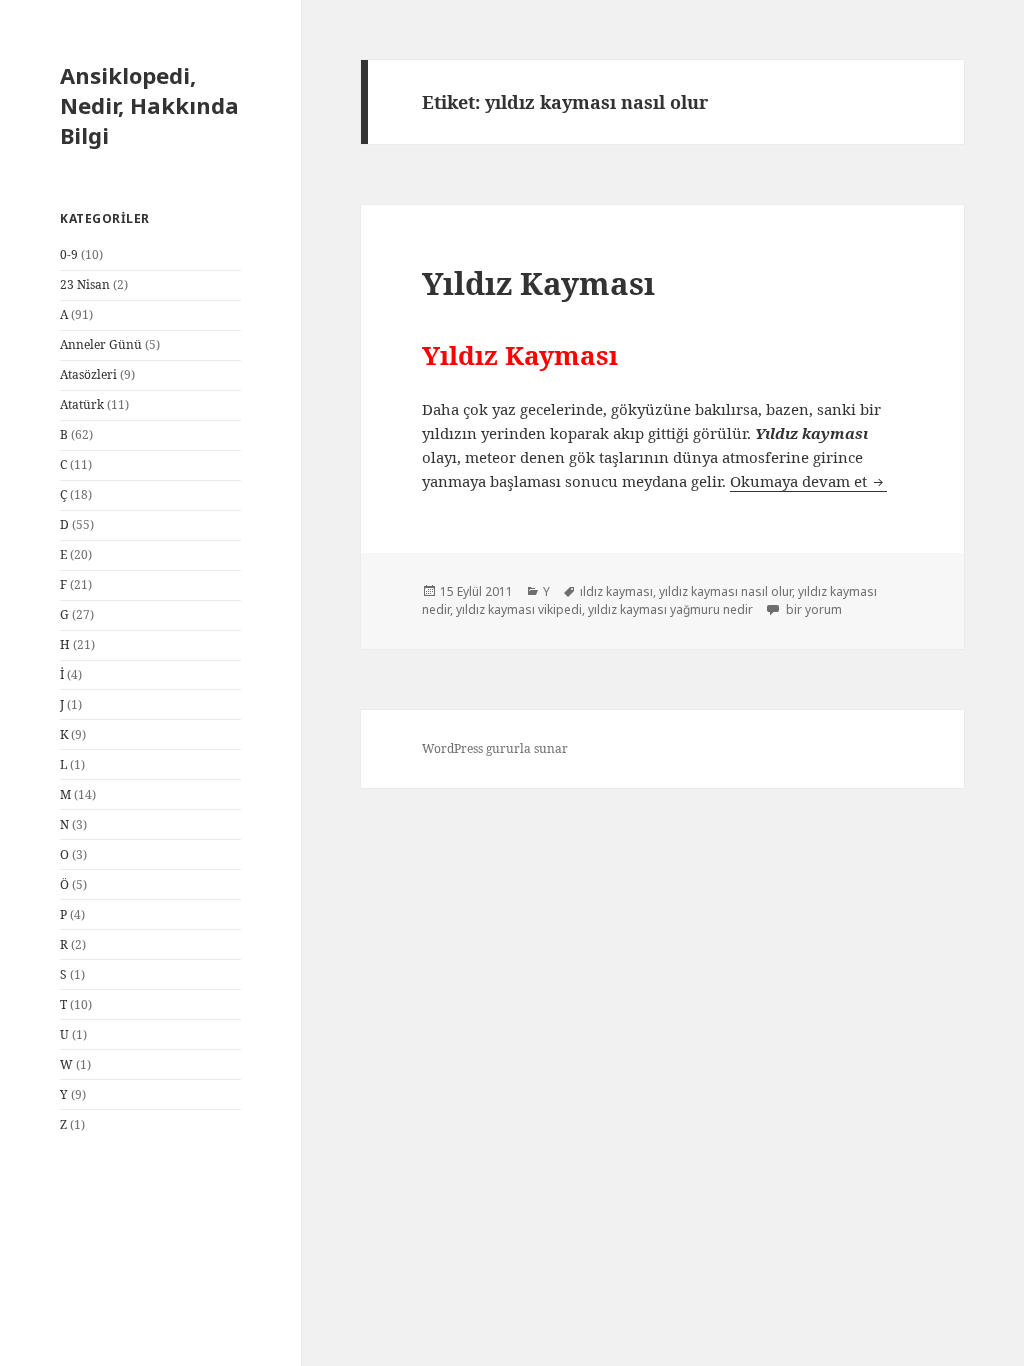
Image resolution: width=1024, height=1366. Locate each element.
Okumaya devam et (808, 481)
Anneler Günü (101, 344)
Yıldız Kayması (538, 283)
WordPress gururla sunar (495, 748)
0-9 (69, 254)
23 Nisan (85, 284)
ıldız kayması (616, 591)
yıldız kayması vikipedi (519, 609)
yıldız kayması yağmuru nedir (670, 609)
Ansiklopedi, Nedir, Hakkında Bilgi (149, 105)
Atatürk (82, 404)
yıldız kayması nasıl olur (725, 591)
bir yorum (812, 609)
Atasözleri (88, 374)
